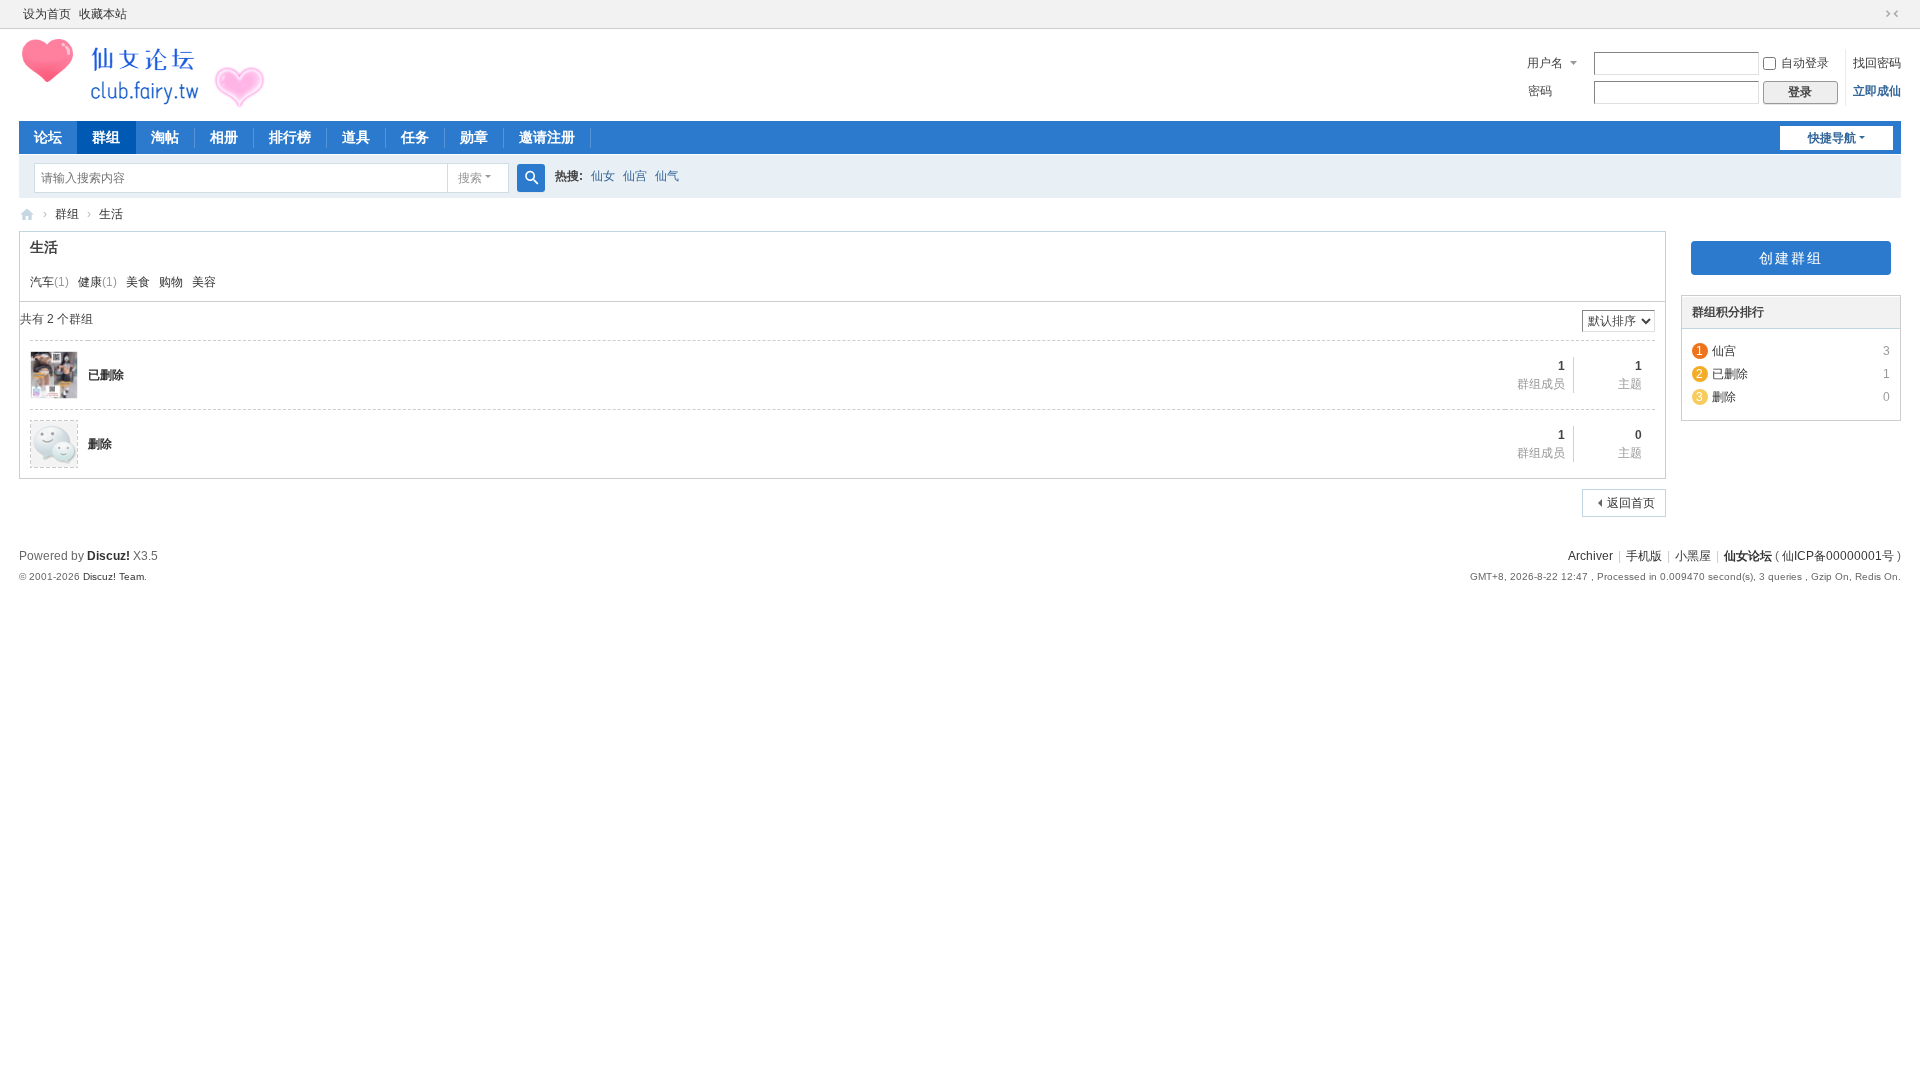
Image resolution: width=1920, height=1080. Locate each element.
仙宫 (635, 176)
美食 (138, 282)
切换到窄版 (1892, 14)
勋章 (474, 137)
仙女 (603, 176)
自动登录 (1805, 63)
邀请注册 (547, 137)
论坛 (48, 137)
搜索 (470, 178)
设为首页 (47, 14)
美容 (204, 282)
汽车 (42, 282)
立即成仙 (1877, 91)
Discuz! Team (113, 576)
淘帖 (165, 137)
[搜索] (531, 178)
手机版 (1644, 556)
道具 (356, 137)
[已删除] (54, 374)
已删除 (106, 375)
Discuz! (108, 556)
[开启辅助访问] (1873, 14)
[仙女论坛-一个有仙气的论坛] (144, 73)
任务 (415, 137)
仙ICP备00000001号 (1838, 556)
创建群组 (1791, 258)
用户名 (1545, 63)
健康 (90, 282)
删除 (100, 444)
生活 (111, 214)
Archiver (1590, 556)
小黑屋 (1693, 556)
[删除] (54, 443)
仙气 (667, 176)
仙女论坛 (1748, 556)
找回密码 (1877, 63)
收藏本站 (103, 14)
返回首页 (1631, 503)
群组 (106, 137)
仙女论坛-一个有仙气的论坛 (27, 214)
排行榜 (290, 137)
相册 (224, 137)
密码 (1540, 91)
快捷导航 (1832, 138)
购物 (171, 282)
